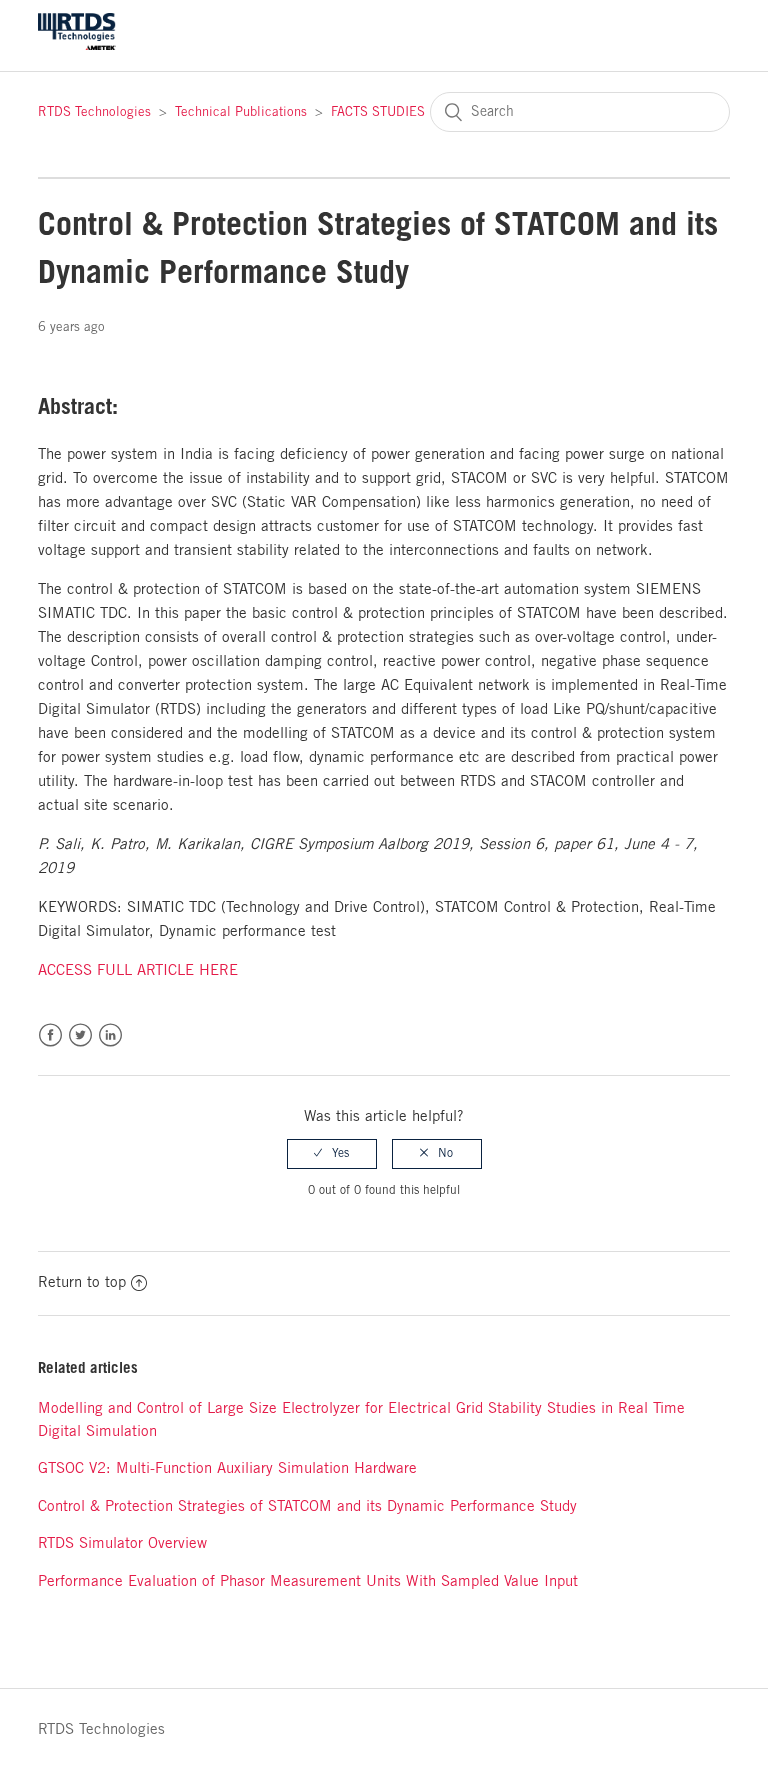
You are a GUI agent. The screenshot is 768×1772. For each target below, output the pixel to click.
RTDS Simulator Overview (122, 1544)
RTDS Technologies (94, 112)
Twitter (80, 1035)
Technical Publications (241, 112)
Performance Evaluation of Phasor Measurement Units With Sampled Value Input (308, 1582)
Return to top (82, 1283)
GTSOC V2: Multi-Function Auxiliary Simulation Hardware (227, 1469)
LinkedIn (110, 1035)
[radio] (332, 1154)
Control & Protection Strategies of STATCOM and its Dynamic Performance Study (307, 1507)
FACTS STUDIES (378, 112)
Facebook (50, 1035)
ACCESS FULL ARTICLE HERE (138, 971)
